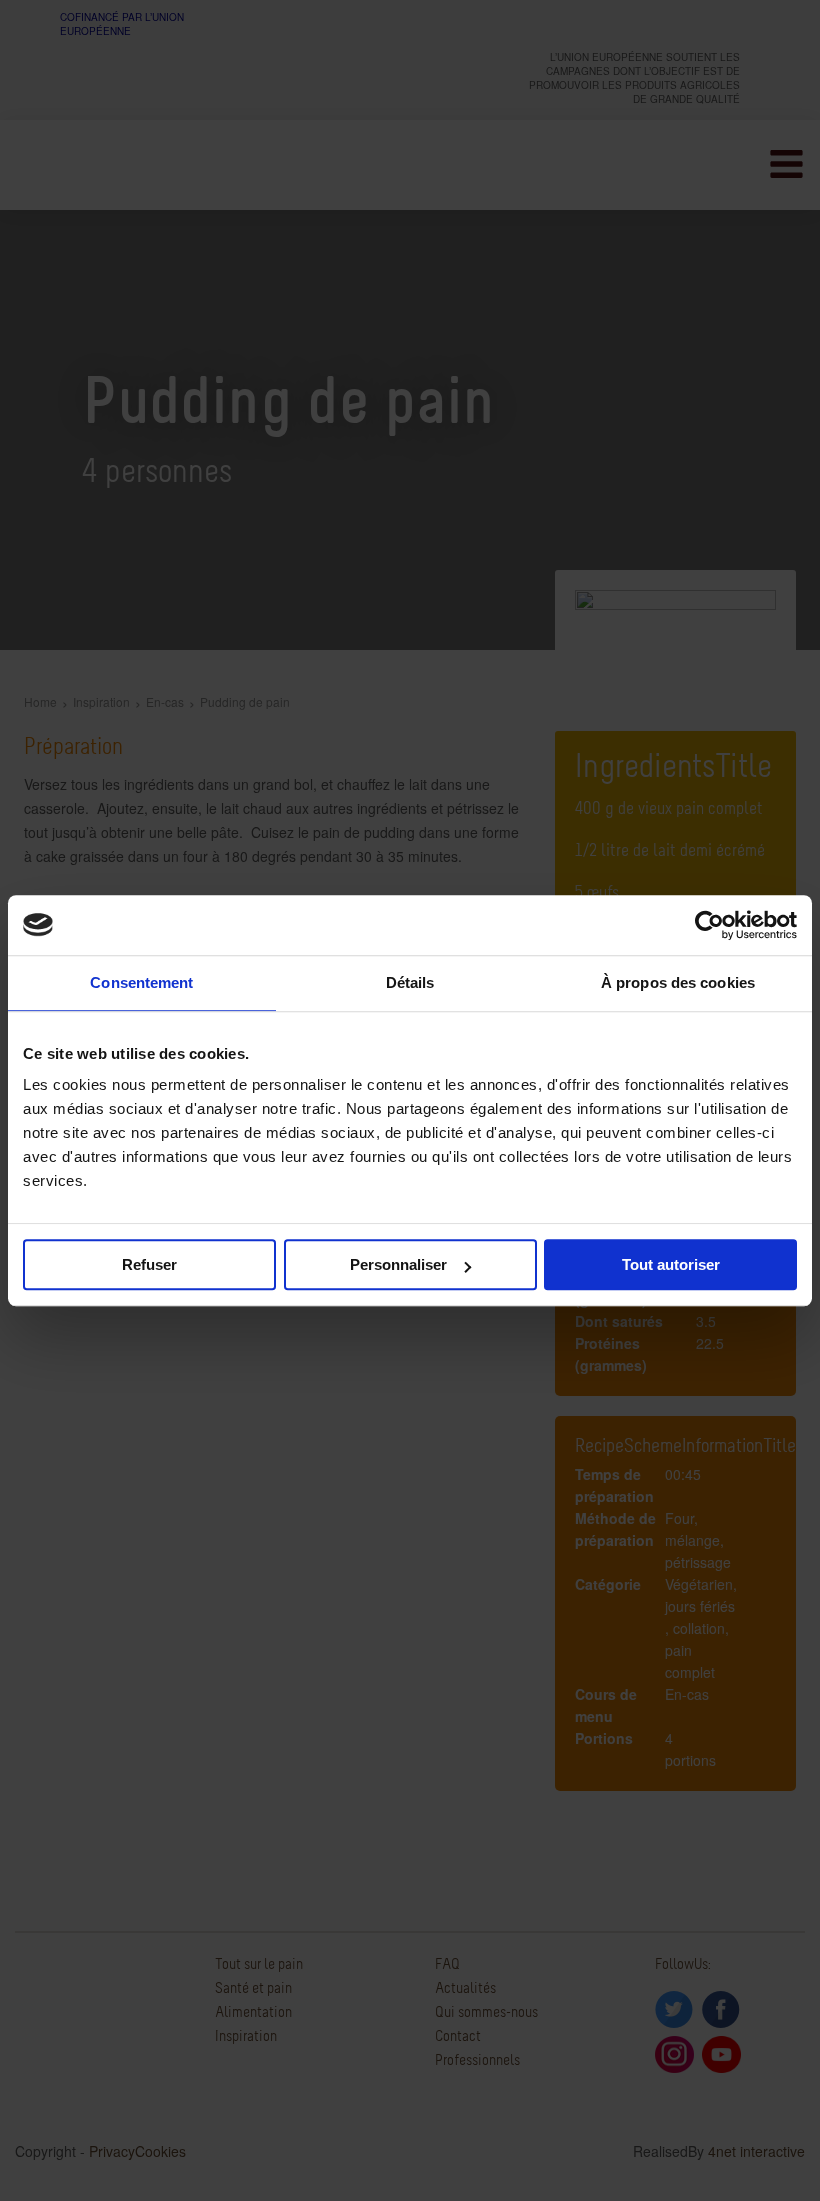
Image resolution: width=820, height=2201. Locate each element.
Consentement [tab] (141, 982)
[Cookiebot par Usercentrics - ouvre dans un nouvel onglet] (709, 925)
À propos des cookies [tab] (678, 982)
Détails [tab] (410, 982)
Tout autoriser (671, 1264)
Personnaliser (398, 1264)
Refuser (149, 1264)
